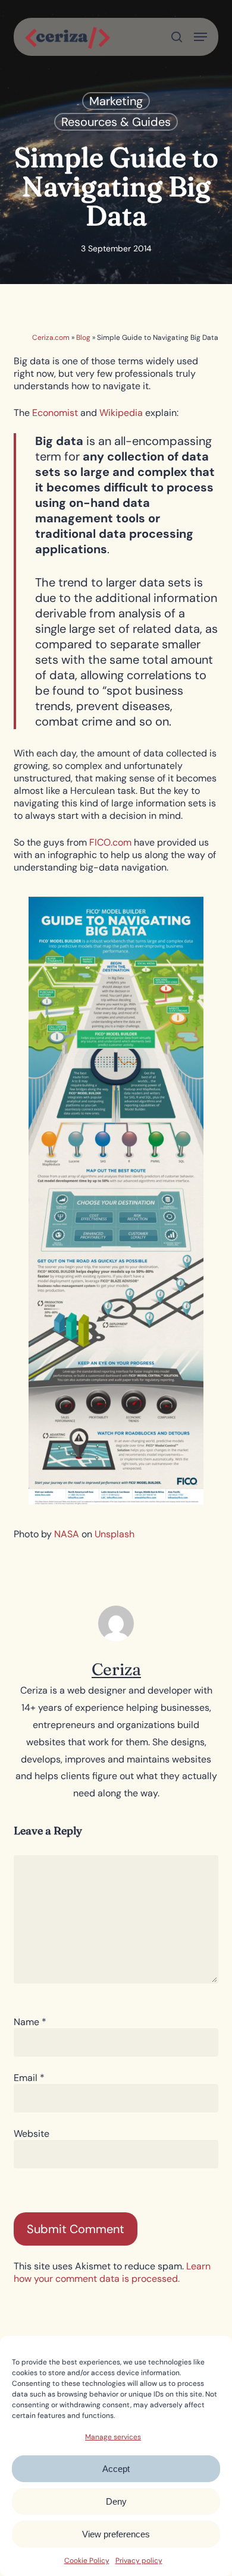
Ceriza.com (51, 338)
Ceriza (116, 1669)
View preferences (116, 2534)
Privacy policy (139, 2561)
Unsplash (115, 1534)
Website (32, 2134)
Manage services (113, 2437)
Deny (116, 2501)
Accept (116, 2469)
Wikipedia (121, 413)
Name (30, 2022)
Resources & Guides (116, 122)
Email (29, 2078)
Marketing (116, 101)
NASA (67, 1534)
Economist (55, 413)
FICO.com (110, 842)
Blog (83, 338)
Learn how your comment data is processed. (112, 2272)
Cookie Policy (87, 2561)
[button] (200, 37)
